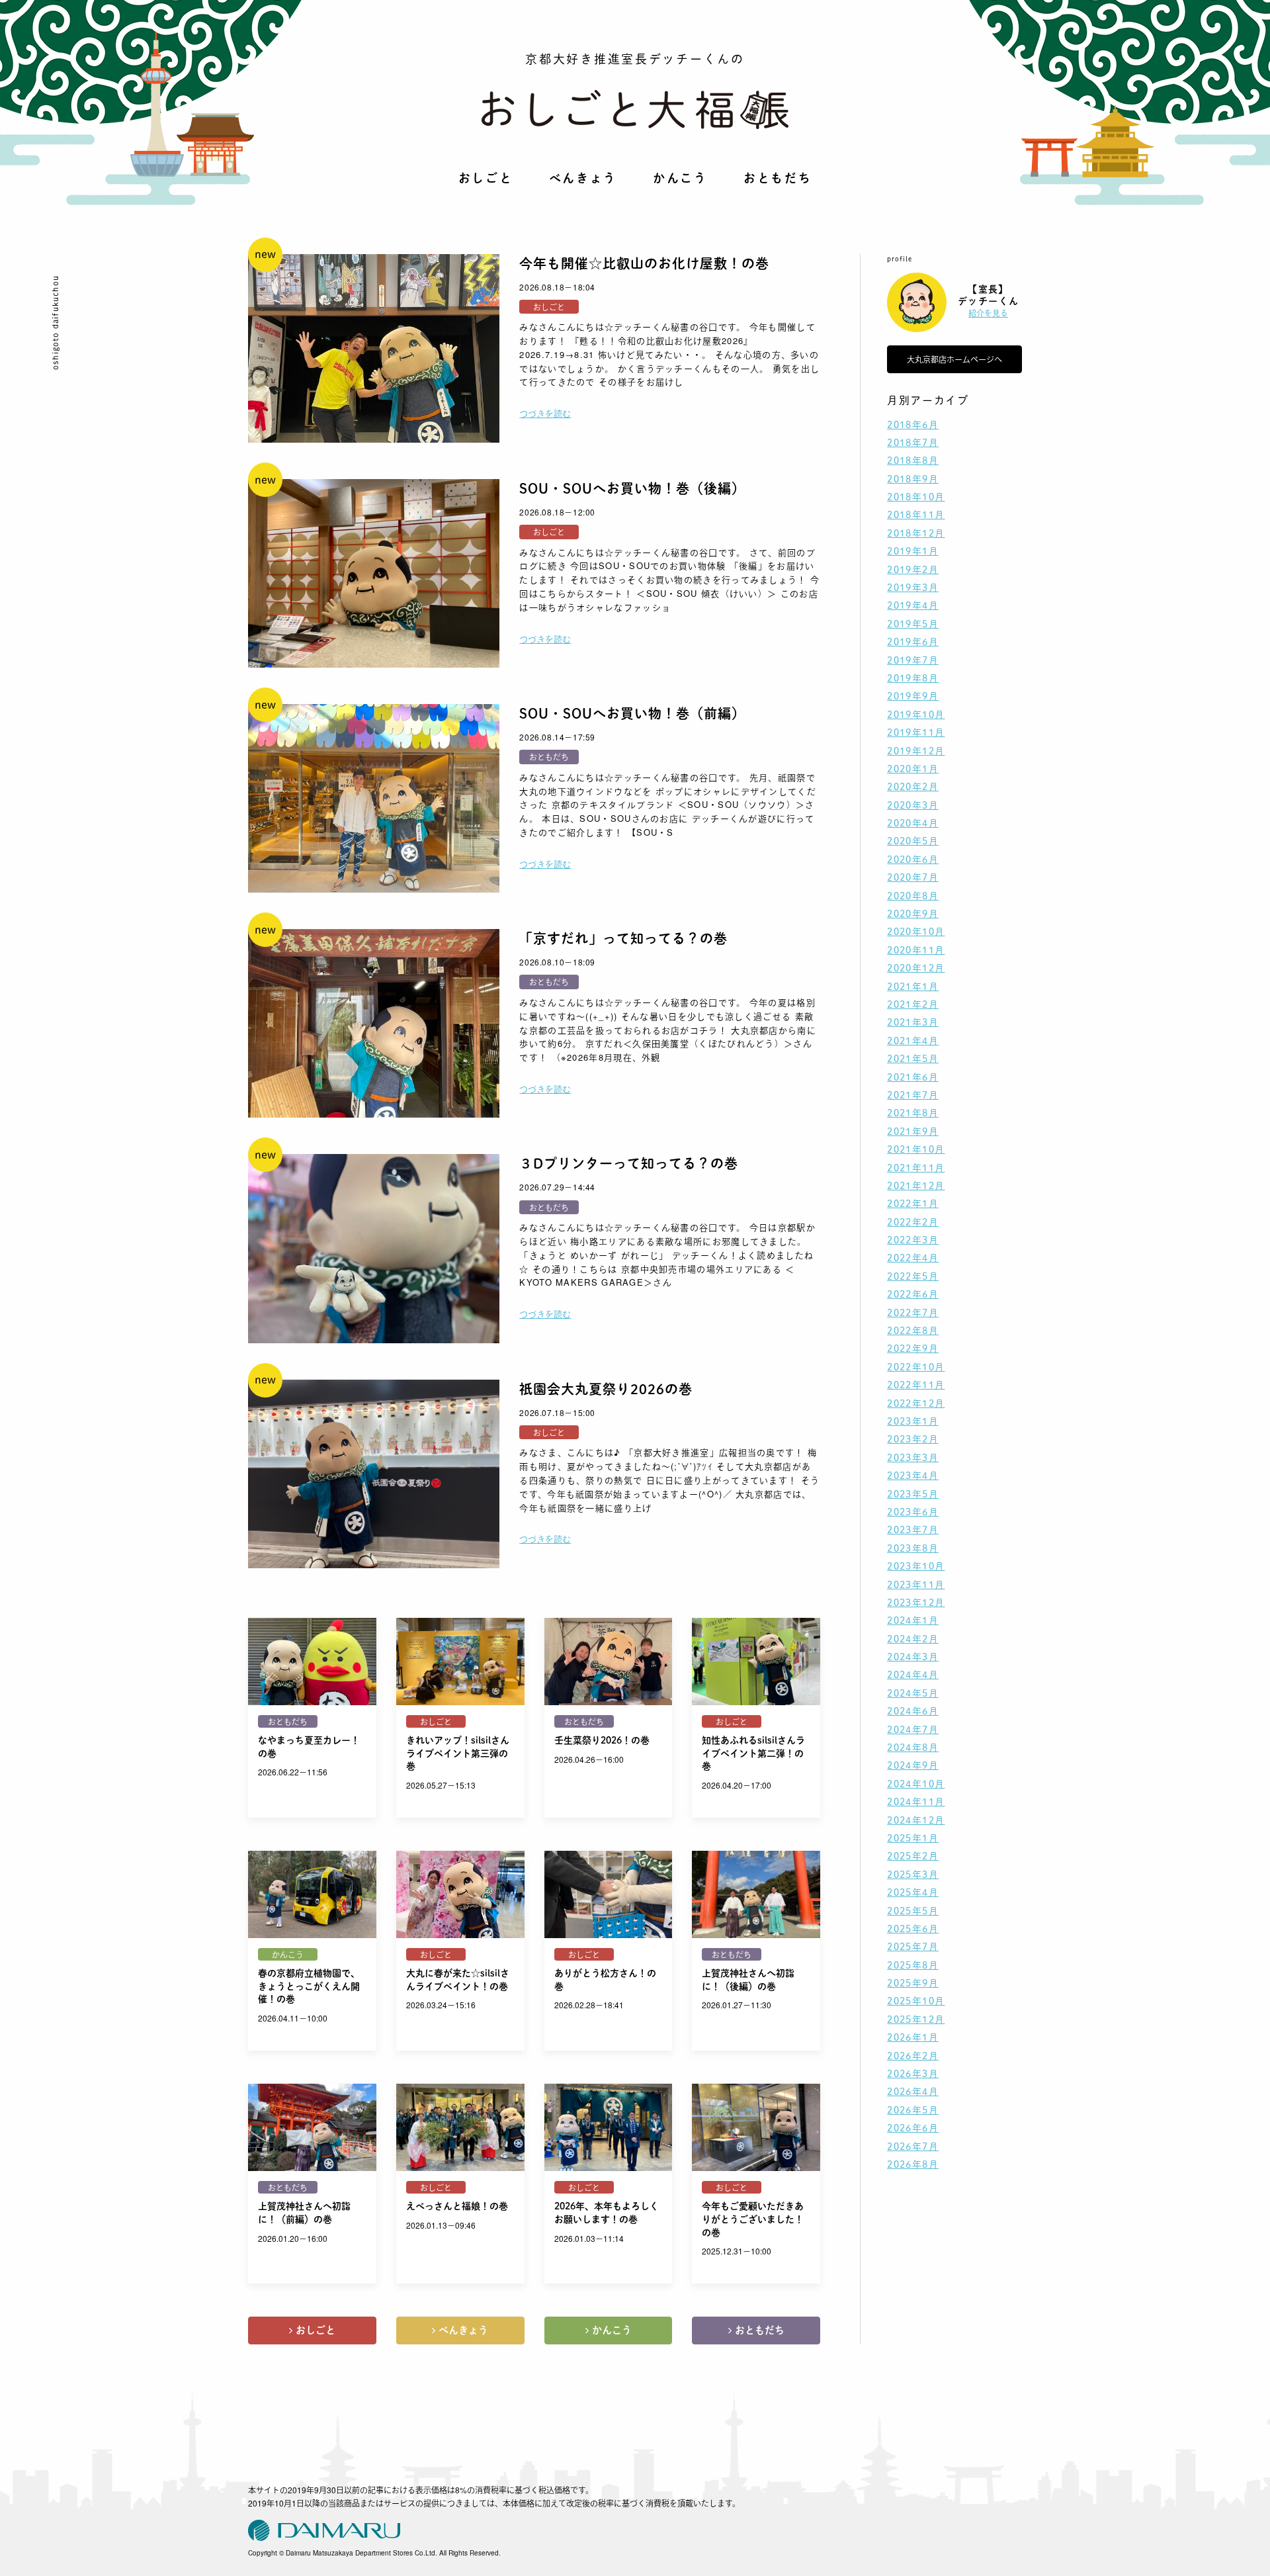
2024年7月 (913, 1730)
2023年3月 (913, 1458)
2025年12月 (916, 2020)
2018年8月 (913, 461)
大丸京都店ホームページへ (954, 359)
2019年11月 (916, 733)
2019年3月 (913, 588)
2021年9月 (913, 1132)
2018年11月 (916, 515)
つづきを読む (545, 413)
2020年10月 (916, 932)
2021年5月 (913, 1059)
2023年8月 (913, 1548)
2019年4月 (913, 605)
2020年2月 (913, 787)
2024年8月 (913, 1748)
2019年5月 (913, 624)
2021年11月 (916, 1168)
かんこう (680, 178)
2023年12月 (916, 1603)
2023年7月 (913, 1530)
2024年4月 (913, 1675)
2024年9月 (913, 1765)
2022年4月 (913, 1258)
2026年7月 (913, 2147)
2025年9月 (913, 1983)
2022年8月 (913, 1331)
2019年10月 (916, 715)
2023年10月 (916, 1566)
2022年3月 (913, 1240)
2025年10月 (916, 2001)
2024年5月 (913, 1693)
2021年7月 (913, 1095)
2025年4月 (913, 1892)
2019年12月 (916, 751)
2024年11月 (916, 1802)
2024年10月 (916, 1784)
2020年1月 (913, 769)
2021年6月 (913, 1077)
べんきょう (583, 178)
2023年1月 (913, 1421)
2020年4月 (913, 823)
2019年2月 (913, 570)
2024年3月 (913, 1657)
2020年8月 (913, 896)
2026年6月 (913, 2128)
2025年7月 (913, 1947)
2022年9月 (913, 1349)
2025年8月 (913, 1965)
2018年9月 (913, 479)
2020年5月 (913, 841)
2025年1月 (913, 1838)
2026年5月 (913, 2110)
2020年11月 (916, 950)
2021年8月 (913, 1113)
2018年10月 (916, 497)
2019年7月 (913, 660)
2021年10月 (916, 1149)
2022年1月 (913, 1204)
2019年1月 (913, 551)
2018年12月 (916, 533)
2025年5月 (913, 1911)
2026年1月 (913, 2037)
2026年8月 (913, 2164)
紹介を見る (988, 313)
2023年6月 (913, 1512)
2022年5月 (913, 1276)
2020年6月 (913, 860)
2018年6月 (913, 425)
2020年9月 (913, 914)
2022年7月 (913, 1313)
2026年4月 (913, 2092)
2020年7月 (913, 877)
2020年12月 (916, 968)
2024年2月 (913, 1639)
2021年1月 (913, 987)
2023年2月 (913, 1439)
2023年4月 (913, 1476)
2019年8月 (913, 678)
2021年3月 (913, 1022)
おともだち (778, 178)
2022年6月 (913, 1294)
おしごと (486, 178)
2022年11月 (916, 1385)
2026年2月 (913, 2056)
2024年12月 (916, 1820)
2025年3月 (913, 1875)
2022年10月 (916, 1367)
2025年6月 (913, 1929)
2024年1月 (913, 1621)
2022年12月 (916, 1403)
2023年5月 (913, 1494)
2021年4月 (913, 1041)
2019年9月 (913, 696)
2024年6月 (913, 1711)
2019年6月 (913, 642)
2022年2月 (913, 1222)
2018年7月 (913, 443)
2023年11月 (916, 1585)
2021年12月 (916, 1186)
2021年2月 (913, 1004)
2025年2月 (913, 1856)
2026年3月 (913, 2074)
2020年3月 (913, 805)
